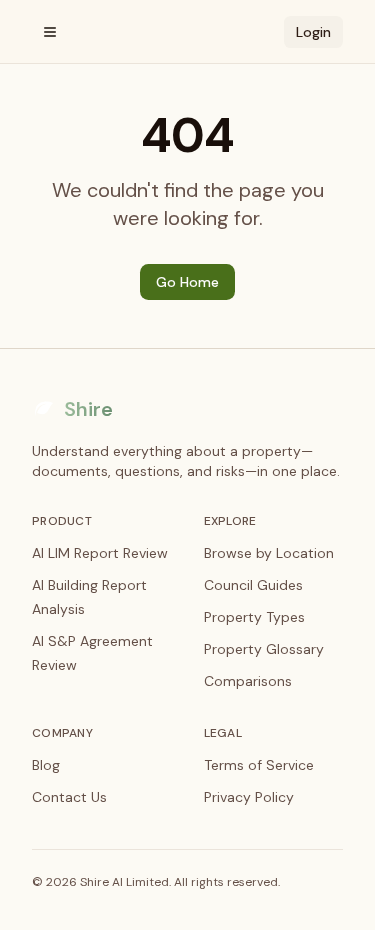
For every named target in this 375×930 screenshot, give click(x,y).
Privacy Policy (249, 797)
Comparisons (248, 681)
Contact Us (69, 797)
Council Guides (253, 585)
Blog (46, 765)
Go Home (187, 282)
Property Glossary (264, 649)
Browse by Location (269, 553)
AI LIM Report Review (100, 553)
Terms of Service (259, 765)
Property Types (254, 617)
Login (313, 32)
